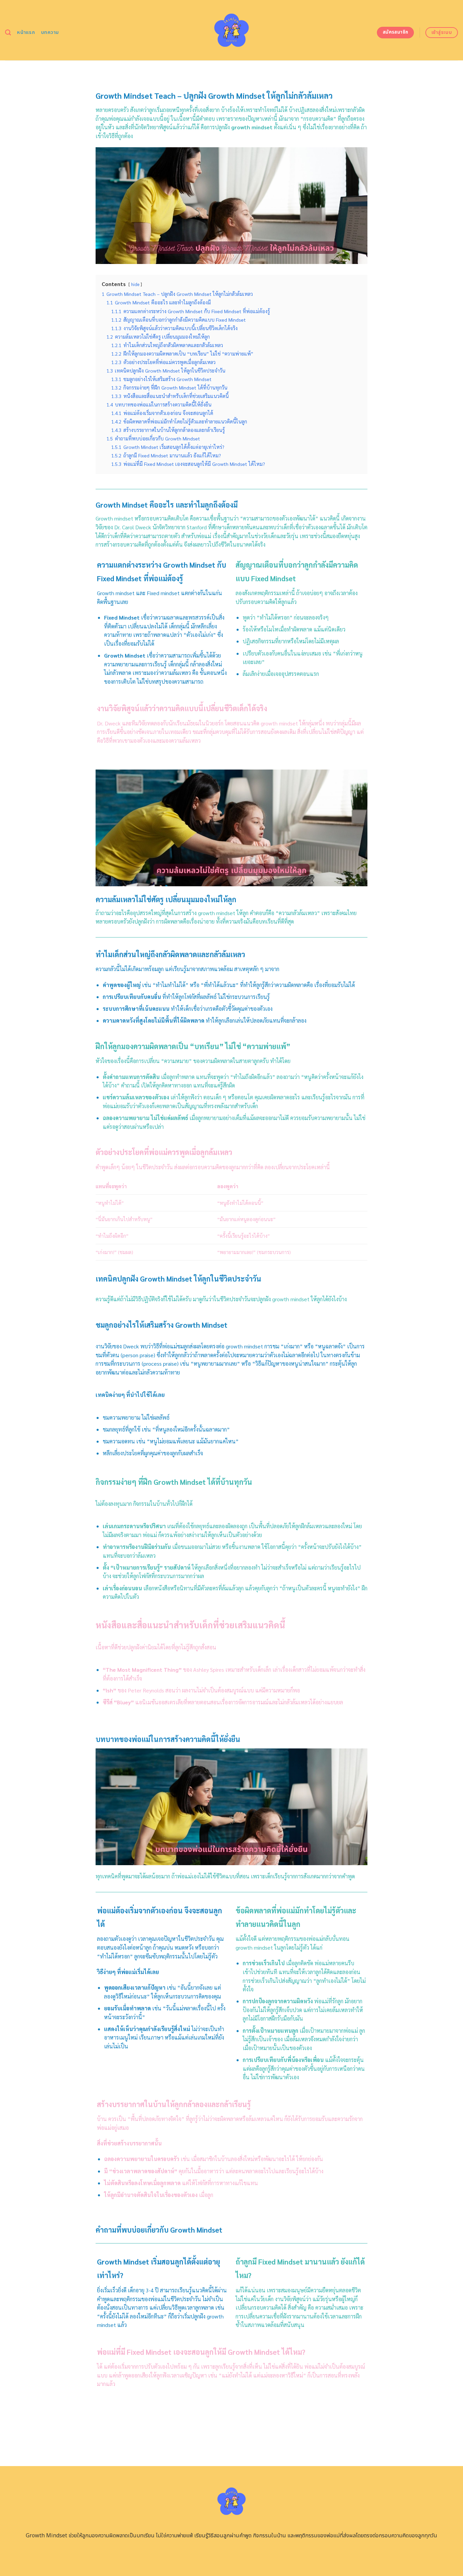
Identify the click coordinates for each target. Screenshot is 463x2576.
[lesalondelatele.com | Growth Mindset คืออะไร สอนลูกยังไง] (232, 30)
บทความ (50, 32)
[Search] (8, 33)
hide (135, 284)
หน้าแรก (26, 32)
